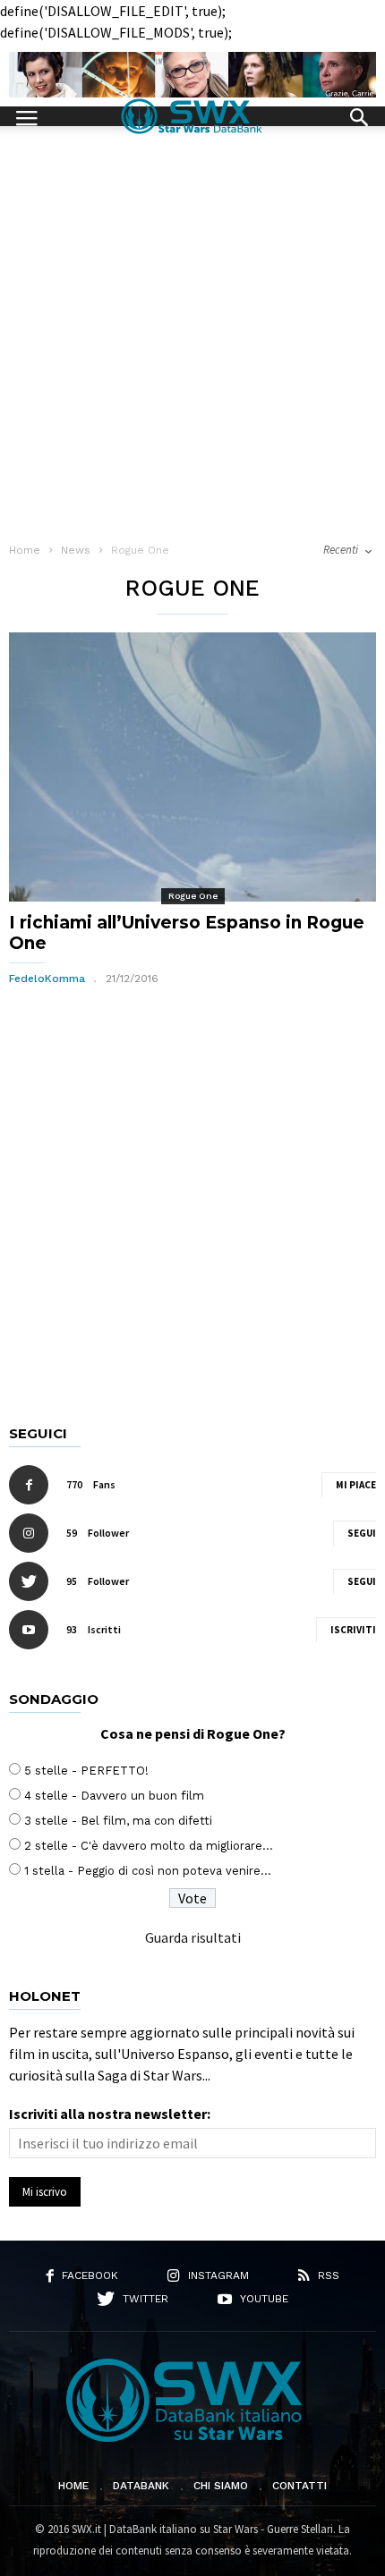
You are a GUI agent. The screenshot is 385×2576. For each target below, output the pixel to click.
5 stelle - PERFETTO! (86, 1771)
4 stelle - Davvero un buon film (114, 1796)
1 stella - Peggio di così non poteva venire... (148, 1871)
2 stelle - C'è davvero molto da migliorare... (149, 1846)
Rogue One (193, 896)
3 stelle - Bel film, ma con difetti (118, 1821)
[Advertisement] (192, 327)
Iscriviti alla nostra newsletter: (110, 2114)
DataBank (141, 2486)
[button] (359, 115)
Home (73, 2486)
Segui (362, 1533)
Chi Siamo (221, 2486)
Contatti (299, 2486)
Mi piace (356, 1485)
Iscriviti (353, 1630)
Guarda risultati (193, 1937)
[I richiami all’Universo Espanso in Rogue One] (192, 767)
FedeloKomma (47, 979)
